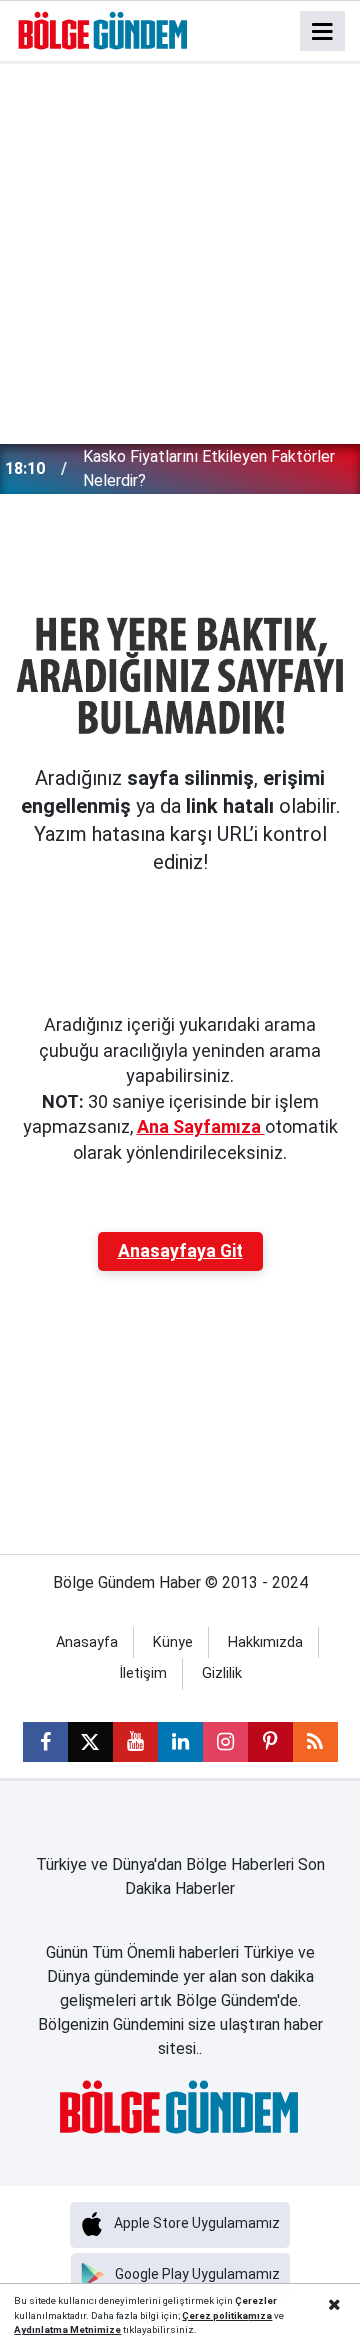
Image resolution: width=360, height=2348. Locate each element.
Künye (173, 1642)
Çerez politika (215, 2315)
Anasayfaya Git (180, 1251)
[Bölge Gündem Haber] (103, 29)
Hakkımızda (265, 1642)
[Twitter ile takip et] (90, 1742)
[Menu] (323, 32)
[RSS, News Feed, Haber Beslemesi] (315, 1742)
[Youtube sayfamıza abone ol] (135, 1742)
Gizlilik (222, 1673)
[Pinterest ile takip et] (270, 1742)
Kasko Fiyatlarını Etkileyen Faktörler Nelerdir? (209, 468)
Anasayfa (87, 1642)
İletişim (143, 1673)
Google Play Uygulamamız (197, 2274)
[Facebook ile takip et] (45, 1742)
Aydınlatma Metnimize (67, 2329)
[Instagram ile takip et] (225, 1742)
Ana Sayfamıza (201, 1126)
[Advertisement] (180, 254)
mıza (260, 2315)
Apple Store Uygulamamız (197, 2223)
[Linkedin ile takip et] (180, 1742)
